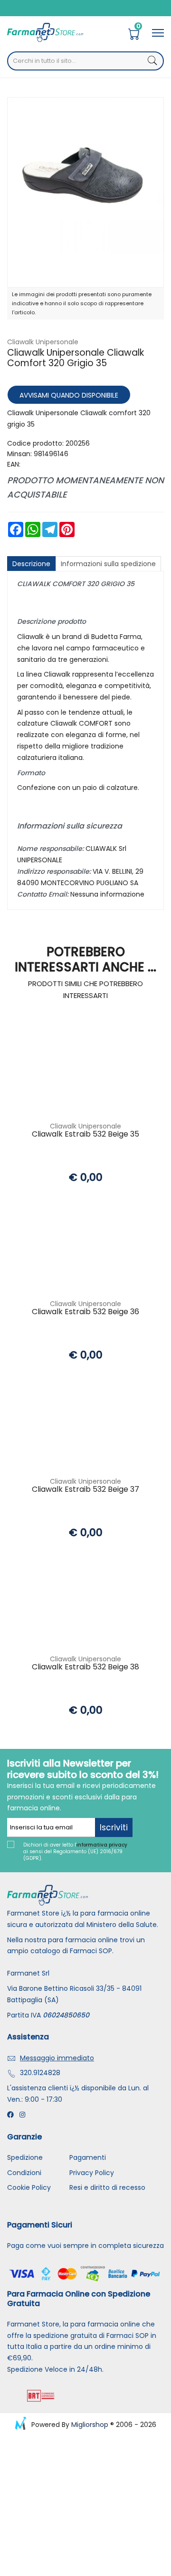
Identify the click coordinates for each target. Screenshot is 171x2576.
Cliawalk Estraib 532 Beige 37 (85, 1490)
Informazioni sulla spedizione (108, 564)
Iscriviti (114, 1827)
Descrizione (31, 564)
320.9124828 (40, 2073)
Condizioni (24, 2173)
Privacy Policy (92, 2173)
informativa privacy (102, 1845)
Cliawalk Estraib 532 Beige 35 (85, 1134)
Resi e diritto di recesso (107, 2187)
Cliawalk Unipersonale (43, 342)
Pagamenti (88, 2157)
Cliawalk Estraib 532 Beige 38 (85, 1667)
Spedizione (25, 2157)
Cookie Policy (29, 2187)
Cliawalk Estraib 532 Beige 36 (85, 1312)
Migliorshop (90, 2425)
